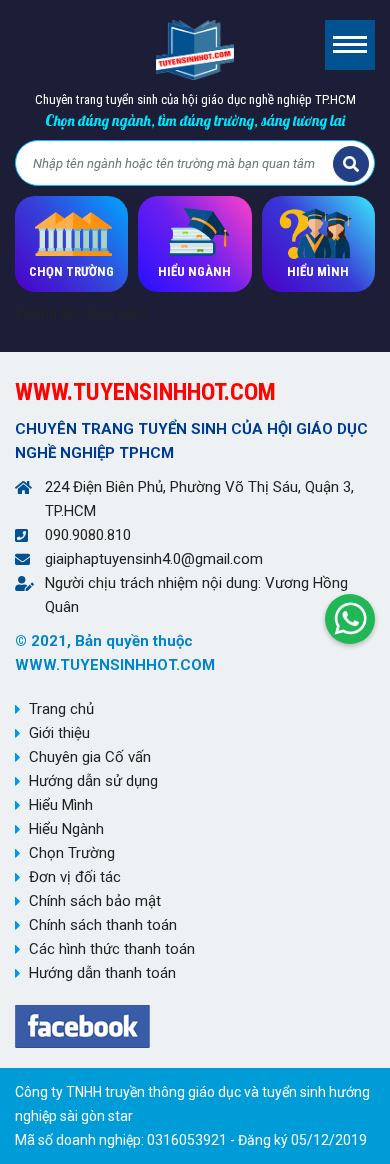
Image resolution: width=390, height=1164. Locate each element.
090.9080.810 (88, 535)
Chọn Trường (72, 853)
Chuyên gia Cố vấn (90, 757)
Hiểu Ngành (66, 829)
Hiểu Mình (61, 805)
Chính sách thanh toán (103, 925)
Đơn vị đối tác (75, 877)
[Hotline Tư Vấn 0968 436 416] (350, 614)
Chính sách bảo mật (95, 901)
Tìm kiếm (351, 164)
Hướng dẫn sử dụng (93, 781)
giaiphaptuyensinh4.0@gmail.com (154, 559)
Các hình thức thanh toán (112, 949)
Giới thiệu (59, 733)
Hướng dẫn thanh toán (102, 973)
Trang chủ (61, 709)
